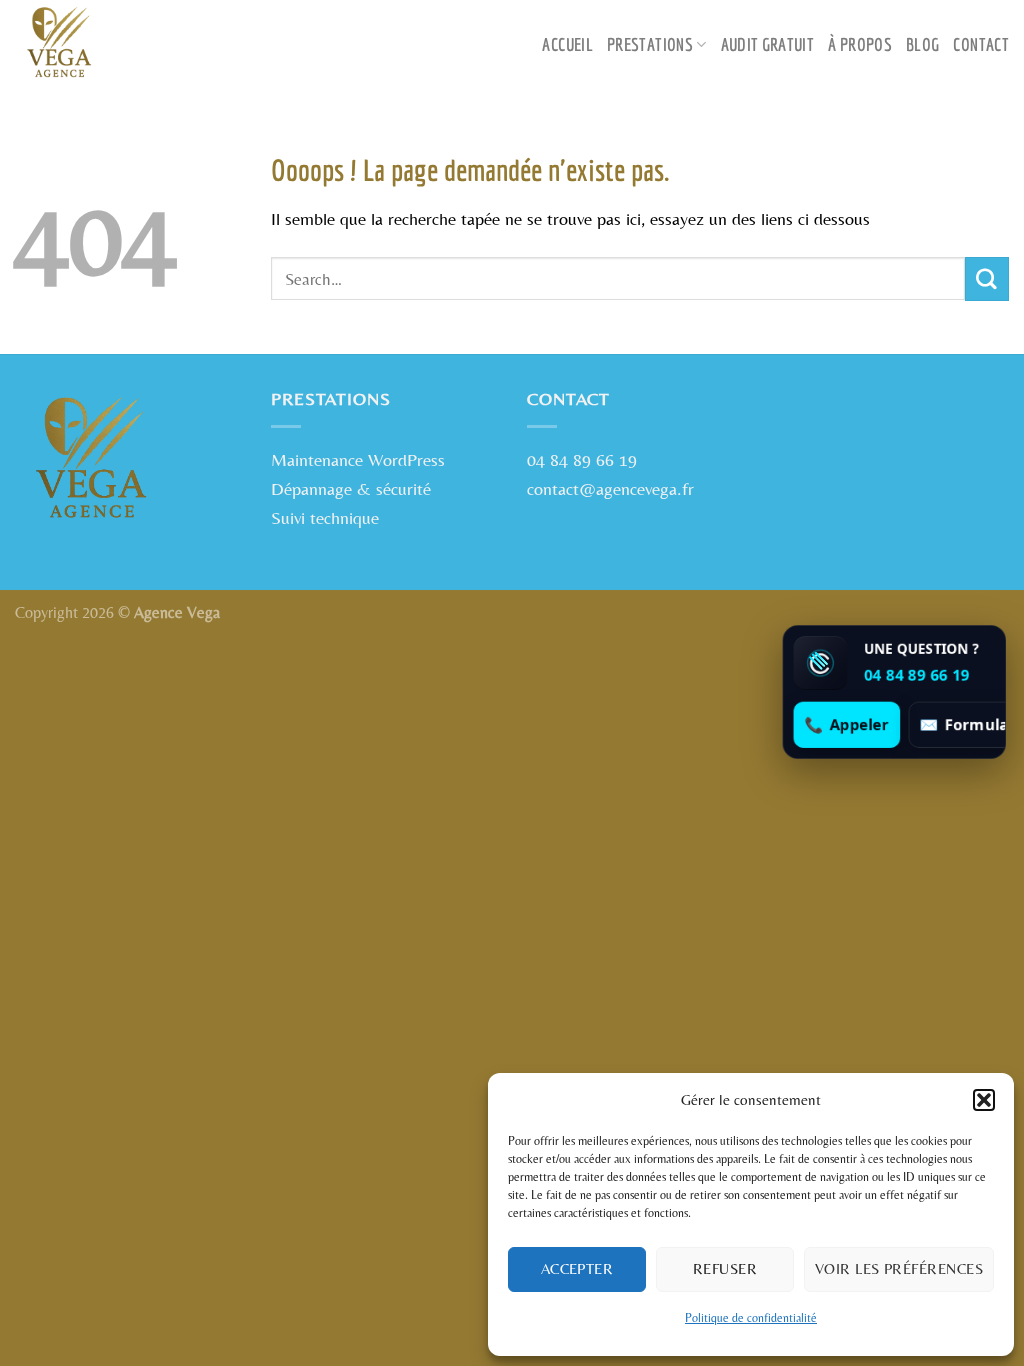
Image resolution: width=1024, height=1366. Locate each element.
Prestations (650, 44)
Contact (981, 44)
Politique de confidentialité (751, 1318)
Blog (922, 44)
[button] (984, 1100)
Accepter (577, 1268)
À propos (860, 44)
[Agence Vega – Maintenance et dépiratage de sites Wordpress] (115, 45)
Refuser (725, 1268)
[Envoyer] (987, 279)
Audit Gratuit (768, 44)
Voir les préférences (899, 1268)
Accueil (567, 44)
